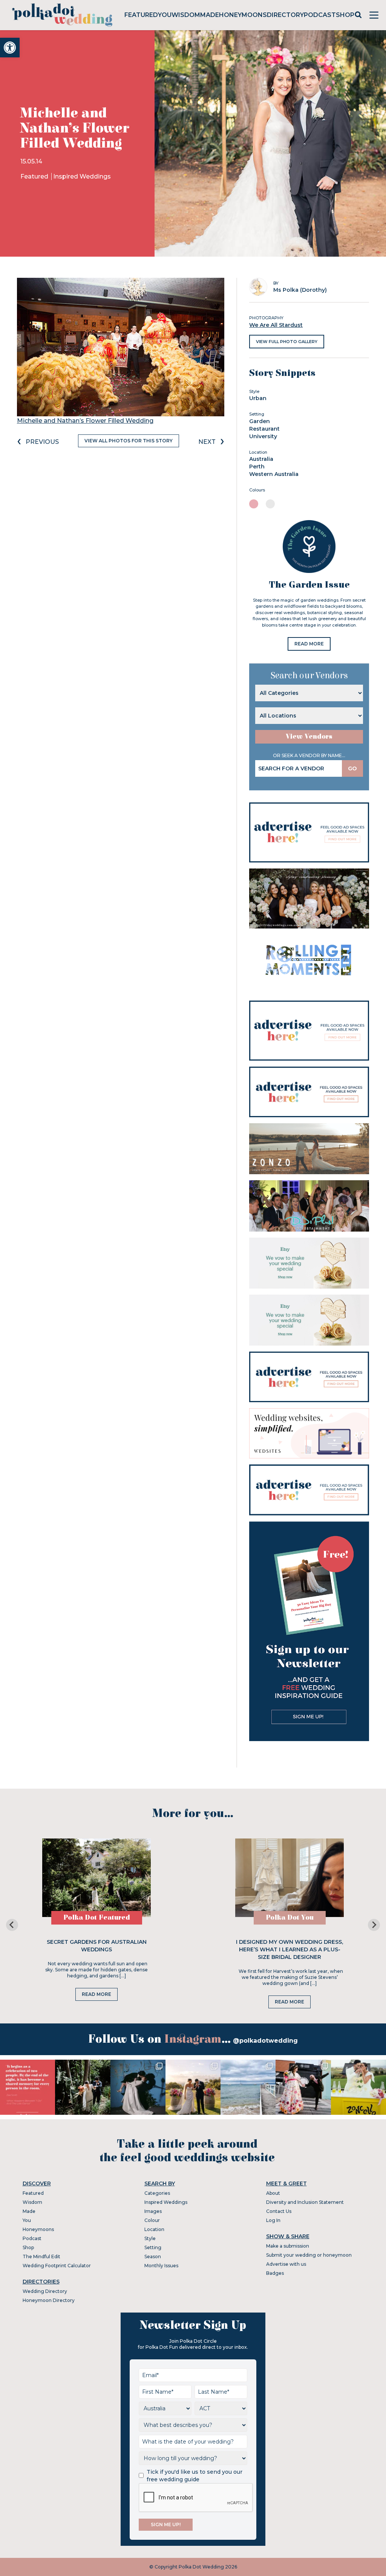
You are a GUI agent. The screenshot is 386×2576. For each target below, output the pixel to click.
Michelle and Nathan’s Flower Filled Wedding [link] (85, 421)
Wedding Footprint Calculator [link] (57, 2266)
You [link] (165, 15)
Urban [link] (258, 398)
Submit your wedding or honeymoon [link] (309, 2255)
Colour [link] (152, 2220)
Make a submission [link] (288, 2246)
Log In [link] (273, 2220)
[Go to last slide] (12, 1925)
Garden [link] (260, 421)
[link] (10, 48)
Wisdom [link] (186, 15)
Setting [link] (153, 2247)
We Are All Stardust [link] (276, 325)
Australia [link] (261, 459)
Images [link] (153, 2211)
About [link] (273, 2193)
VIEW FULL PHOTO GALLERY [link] (287, 342)
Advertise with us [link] (286, 2264)
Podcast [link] (320, 15)
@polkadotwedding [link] (265, 2041)
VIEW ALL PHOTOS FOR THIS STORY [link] (129, 441)
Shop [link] (345, 15)
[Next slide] (374, 1925)
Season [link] (153, 2257)
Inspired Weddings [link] (82, 176)
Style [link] (150, 2238)
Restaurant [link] (264, 429)
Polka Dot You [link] (290, 1918)
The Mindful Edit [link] (41, 2257)
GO (352, 768)
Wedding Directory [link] (45, 2291)
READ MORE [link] (309, 644)
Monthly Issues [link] (161, 2266)
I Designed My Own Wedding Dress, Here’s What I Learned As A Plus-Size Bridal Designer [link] (289, 1949)
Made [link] (210, 15)
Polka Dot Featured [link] (97, 1918)
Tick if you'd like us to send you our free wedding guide (195, 2476)
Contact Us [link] (279, 2211)
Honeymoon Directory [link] (49, 2300)
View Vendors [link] (309, 737)
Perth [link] (257, 467)
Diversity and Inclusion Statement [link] (305, 2202)
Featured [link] (141, 15)
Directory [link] (285, 15)
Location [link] (154, 2229)
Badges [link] (275, 2273)
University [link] (263, 436)
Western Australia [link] (274, 474)
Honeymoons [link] (243, 15)
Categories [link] (157, 2193)
